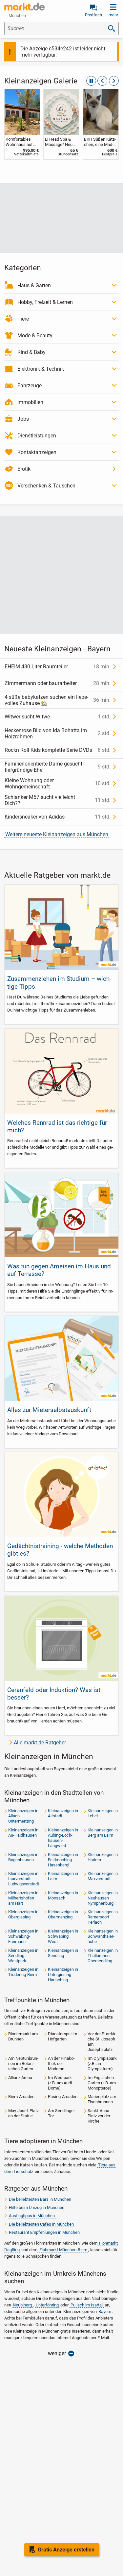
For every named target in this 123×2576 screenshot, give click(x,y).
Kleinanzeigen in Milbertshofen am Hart (23, 1898)
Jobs (23, 419)
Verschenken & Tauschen (46, 486)
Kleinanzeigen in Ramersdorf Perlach (103, 1917)
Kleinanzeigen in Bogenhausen (23, 1857)
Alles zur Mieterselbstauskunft (49, 1410)
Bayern (105, 2311)
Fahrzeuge (30, 386)
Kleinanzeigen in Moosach (63, 1895)
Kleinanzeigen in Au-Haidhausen (23, 1833)
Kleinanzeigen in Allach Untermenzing (23, 1816)
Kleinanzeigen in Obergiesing (23, 1914)
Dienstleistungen (37, 436)
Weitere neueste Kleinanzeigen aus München (57, 834)
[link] (22, 124)
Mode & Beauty (35, 335)
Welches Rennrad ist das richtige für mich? (57, 1126)
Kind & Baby (31, 352)
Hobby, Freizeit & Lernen (45, 302)
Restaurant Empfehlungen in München (44, 2232)
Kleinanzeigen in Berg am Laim (103, 1833)
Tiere (23, 319)
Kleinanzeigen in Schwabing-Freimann (23, 1936)
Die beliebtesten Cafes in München (41, 2224)
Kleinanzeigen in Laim (63, 1876)
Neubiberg (22, 2305)
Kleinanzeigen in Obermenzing (63, 1914)
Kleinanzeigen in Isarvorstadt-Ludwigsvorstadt (24, 1879)
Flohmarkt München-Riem (63, 2250)
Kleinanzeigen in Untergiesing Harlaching (63, 1975)
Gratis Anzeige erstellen (66, 2550)
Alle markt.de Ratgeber (40, 1743)
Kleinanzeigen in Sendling (63, 1953)
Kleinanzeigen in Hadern (103, 1857)
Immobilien (30, 402)
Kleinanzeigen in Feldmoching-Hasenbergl (63, 1860)
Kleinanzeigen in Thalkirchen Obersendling (103, 1956)
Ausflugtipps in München (32, 2216)
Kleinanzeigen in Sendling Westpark (23, 1956)
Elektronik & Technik (41, 369)
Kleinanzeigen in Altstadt (63, 1813)
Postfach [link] (93, 15)
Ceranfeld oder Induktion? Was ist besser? (54, 1694)
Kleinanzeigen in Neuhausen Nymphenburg (103, 1898)
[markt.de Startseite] (24, 7)
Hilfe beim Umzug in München (37, 2207)
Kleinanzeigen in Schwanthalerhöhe (103, 1936)
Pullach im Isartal (87, 2305)
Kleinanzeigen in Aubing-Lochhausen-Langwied (63, 1838)
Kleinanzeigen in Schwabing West (63, 1936)
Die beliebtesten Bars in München (40, 2199)
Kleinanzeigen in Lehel (103, 1813)
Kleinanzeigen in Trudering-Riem (23, 1972)
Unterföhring (47, 2305)
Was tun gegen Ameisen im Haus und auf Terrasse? (59, 1270)
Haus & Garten (34, 285)
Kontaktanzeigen (37, 452)
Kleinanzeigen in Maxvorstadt (103, 1876)
